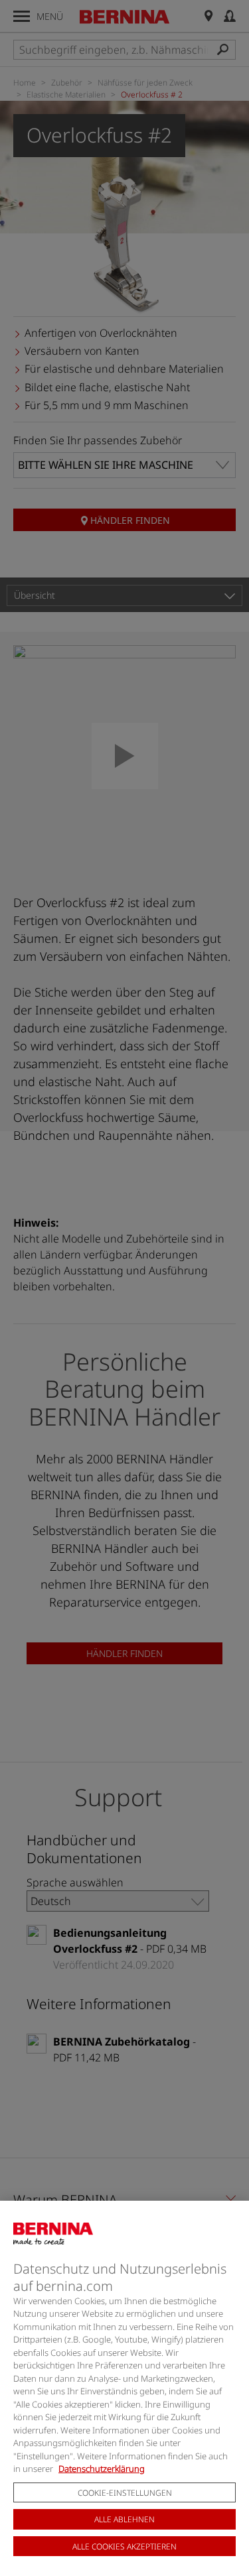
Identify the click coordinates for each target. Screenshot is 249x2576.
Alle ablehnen (124, 2519)
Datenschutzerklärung (102, 2469)
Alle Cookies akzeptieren (124, 2546)
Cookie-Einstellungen (125, 2493)
